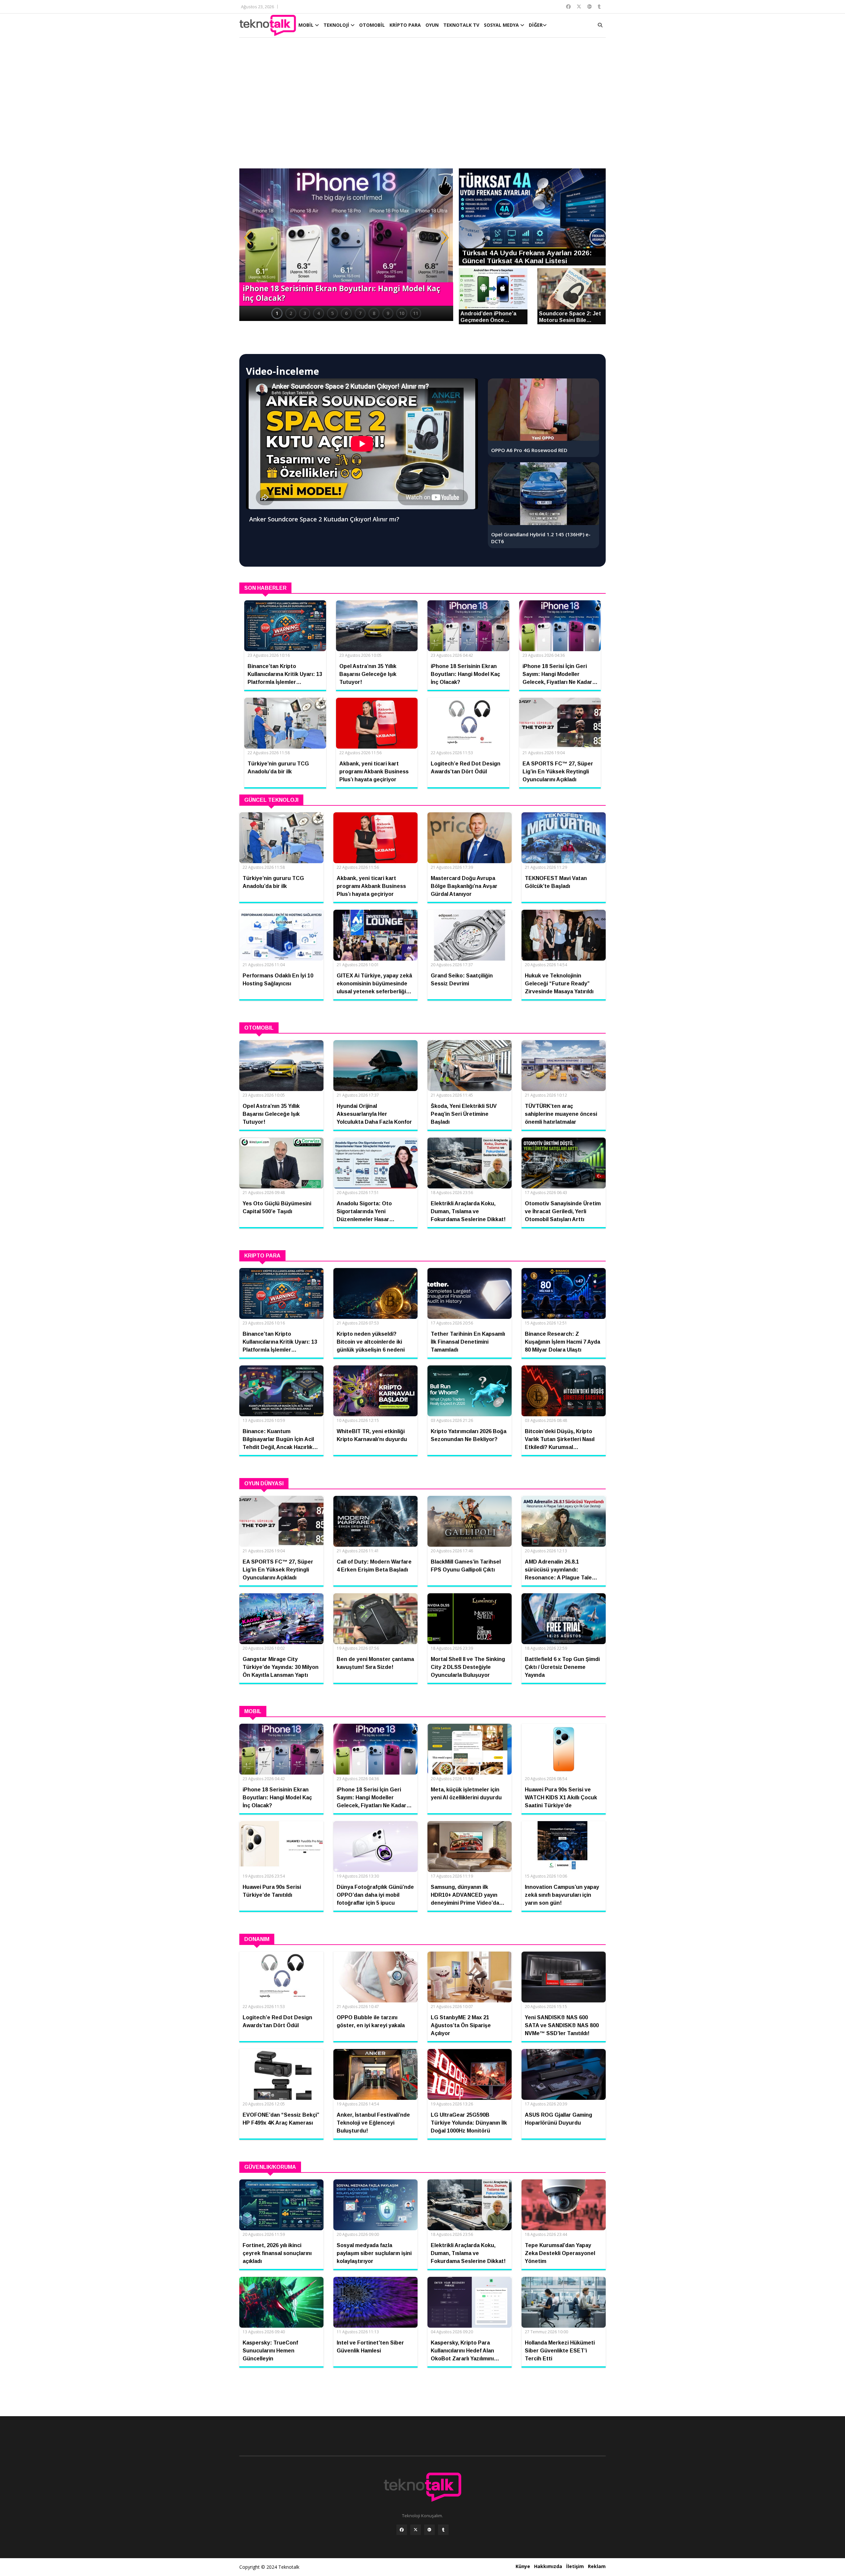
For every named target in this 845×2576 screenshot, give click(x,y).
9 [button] (388, 313)
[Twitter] (416, 2530)
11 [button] (416, 313)
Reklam (597, 2566)
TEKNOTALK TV (461, 25)
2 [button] (291, 313)
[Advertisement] (422, 106)
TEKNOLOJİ (337, 25)
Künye (523, 2566)
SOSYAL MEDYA (502, 25)
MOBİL (307, 25)
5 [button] (332, 313)
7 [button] (360, 313)
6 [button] (346, 313)
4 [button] (319, 313)
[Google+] (429, 2530)
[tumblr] (443, 2530)
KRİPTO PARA (405, 25)
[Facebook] (402, 2530)
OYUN (432, 25)
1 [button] (277, 313)
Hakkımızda (548, 2566)
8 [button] (374, 313)
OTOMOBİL (372, 25)
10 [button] (402, 313)
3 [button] (305, 313)
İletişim (575, 2566)
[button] (248, 238)
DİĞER (536, 25)
